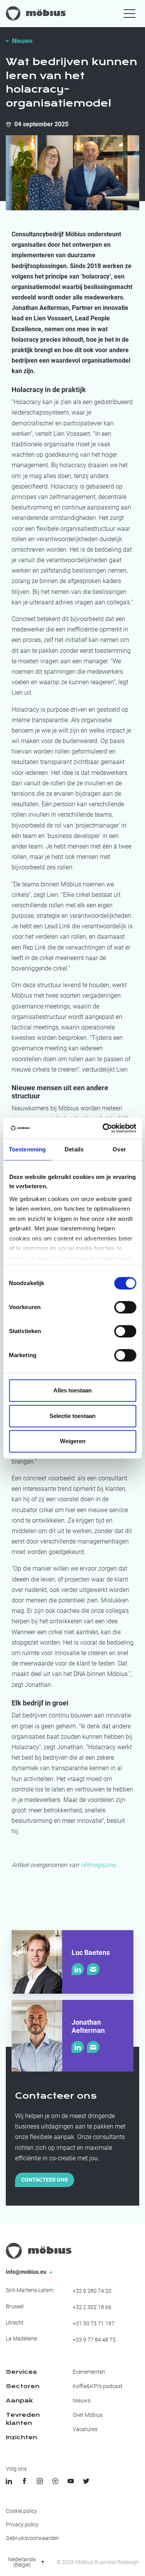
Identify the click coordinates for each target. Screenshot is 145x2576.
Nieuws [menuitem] (82, 2400)
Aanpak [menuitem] (19, 2400)
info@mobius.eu (27, 2272)
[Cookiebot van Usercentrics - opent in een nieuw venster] (103, 1128)
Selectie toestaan (72, 1416)
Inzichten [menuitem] (21, 2437)
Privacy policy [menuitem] (22, 2524)
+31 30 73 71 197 (94, 2323)
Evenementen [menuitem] (89, 2372)
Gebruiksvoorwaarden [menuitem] (32, 2538)
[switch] (125, 1307)
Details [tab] (74, 1149)
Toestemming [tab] (27, 1149)
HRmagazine (98, 1865)
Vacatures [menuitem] (85, 2429)
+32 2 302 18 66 (92, 2307)
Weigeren (73, 1441)
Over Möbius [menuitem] (88, 2415)
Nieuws (22, 41)
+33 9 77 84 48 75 (94, 2340)
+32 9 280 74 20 (92, 2291)
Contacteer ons (45, 2180)
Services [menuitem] (21, 2372)
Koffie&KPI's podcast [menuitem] (98, 2386)
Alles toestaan (72, 1390)
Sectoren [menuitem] (23, 2386)
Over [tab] (119, 1149)
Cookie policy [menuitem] (21, 2511)
